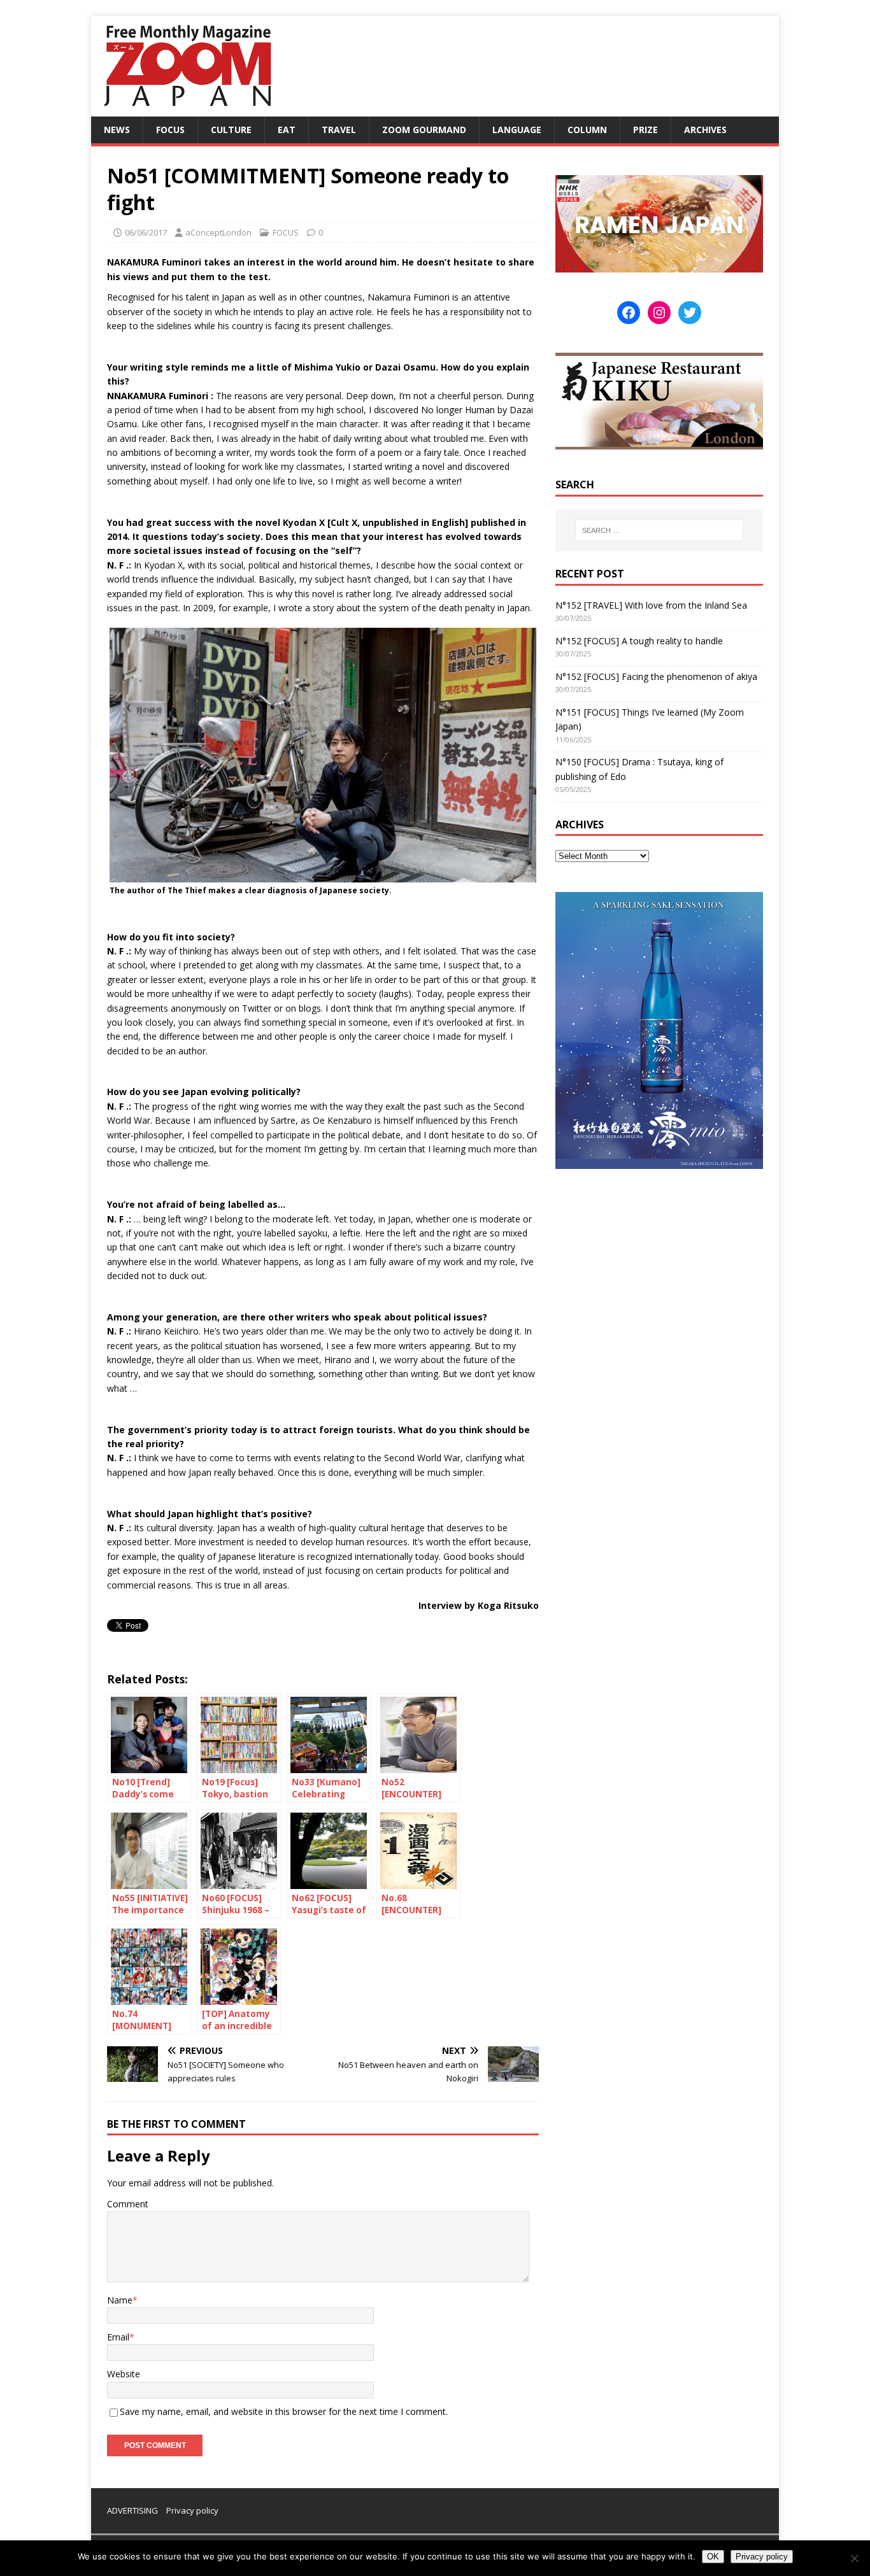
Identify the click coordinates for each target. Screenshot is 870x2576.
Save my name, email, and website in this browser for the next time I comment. (284, 2411)
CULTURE (231, 130)
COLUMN (587, 130)
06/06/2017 (146, 232)
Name (120, 2300)
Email (118, 2337)
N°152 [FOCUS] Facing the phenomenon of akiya (656, 676)
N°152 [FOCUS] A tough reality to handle (639, 641)
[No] (854, 2558)
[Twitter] (690, 313)
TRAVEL (339, 130)
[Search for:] (659, 530)
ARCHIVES (705, 130)
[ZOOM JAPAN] (187, 109)
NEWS (117, 130)
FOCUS (170, 130)
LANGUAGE (517, 130)
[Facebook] (629, 313)
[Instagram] (659, 313)
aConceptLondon (218, 232)
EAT (287, 130)
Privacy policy (192, 2510)
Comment (128, 2204)
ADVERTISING (132, 2510)
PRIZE (645, 130)
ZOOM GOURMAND (424, 130)
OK (713, 2557)
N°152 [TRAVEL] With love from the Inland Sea (651, 605)
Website (124, 2374)
